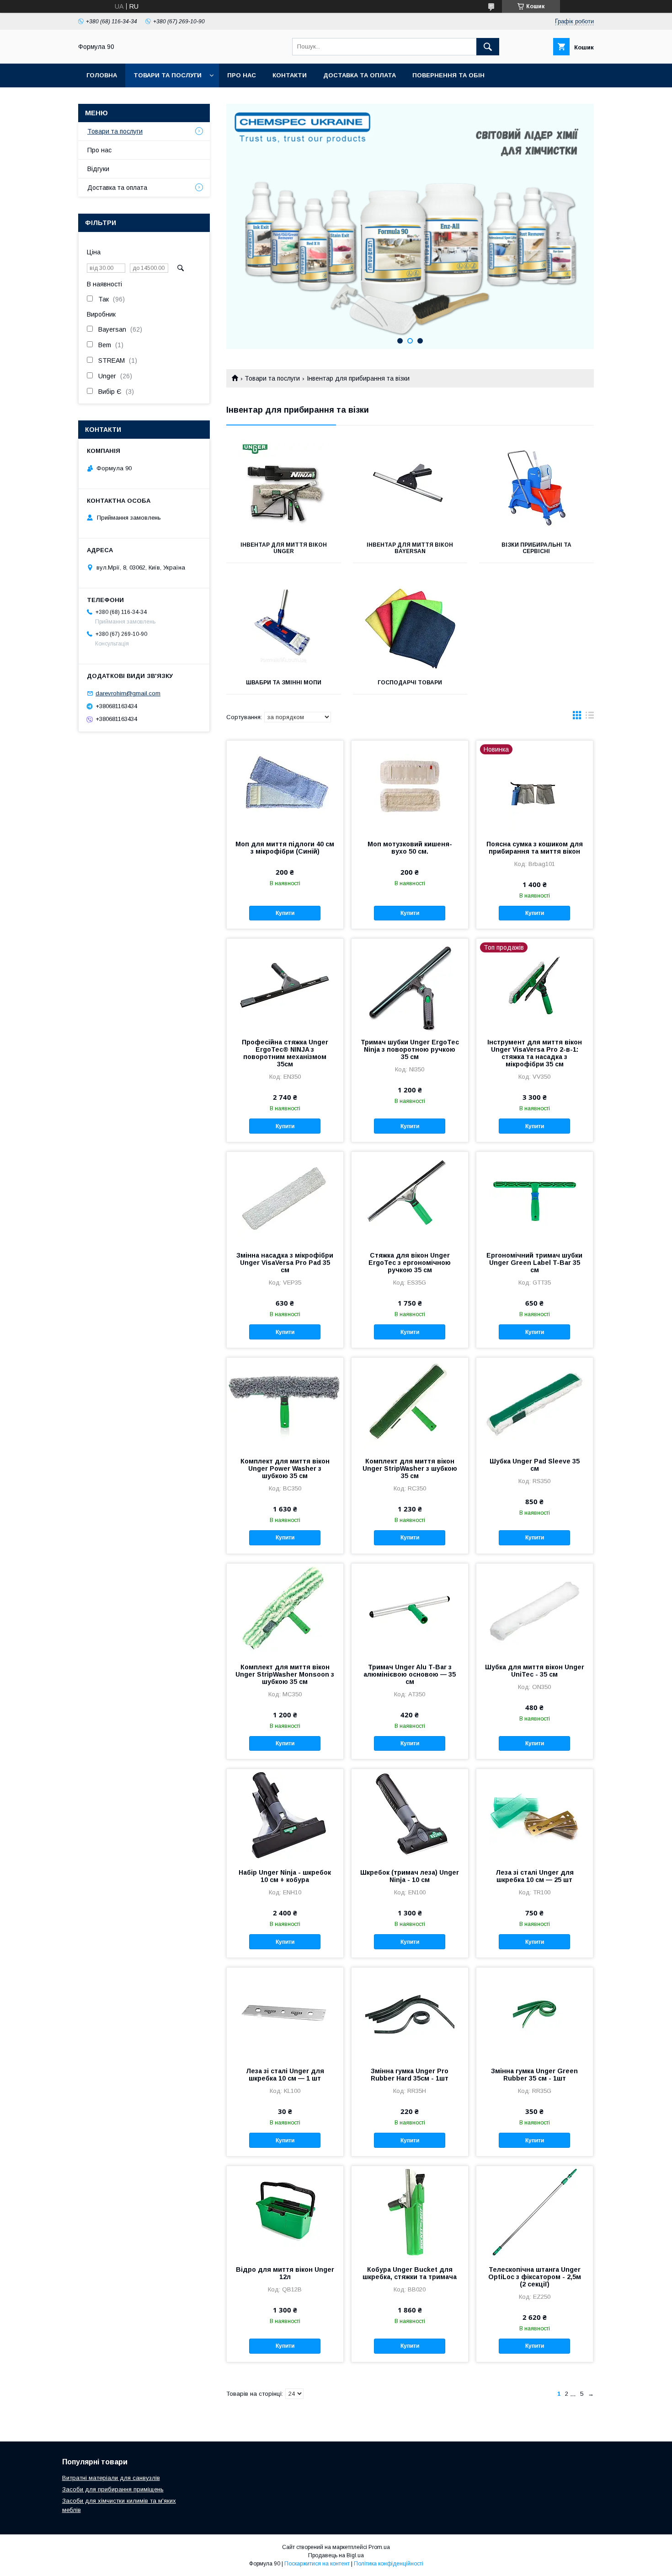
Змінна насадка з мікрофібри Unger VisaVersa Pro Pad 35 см (285, 1263)
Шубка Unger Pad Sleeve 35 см (535, 1465)
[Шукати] (488, 47)
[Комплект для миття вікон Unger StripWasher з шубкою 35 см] (410, 1404)
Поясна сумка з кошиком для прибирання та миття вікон (535, 848)
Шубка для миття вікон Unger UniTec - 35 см (535, 1671)
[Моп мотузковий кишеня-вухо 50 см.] (410, 786)
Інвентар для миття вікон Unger (284, 548)
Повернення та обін (448, 75)
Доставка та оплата (360, 75)
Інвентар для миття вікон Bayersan (410, 548)
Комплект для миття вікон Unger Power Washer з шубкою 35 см (285, 1468)
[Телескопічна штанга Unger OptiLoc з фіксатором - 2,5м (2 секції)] (535, 2212)
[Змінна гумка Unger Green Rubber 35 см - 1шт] (535, 2013)
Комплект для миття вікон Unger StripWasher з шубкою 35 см (410, 1468)
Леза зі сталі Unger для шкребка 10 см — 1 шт (285, 2075)
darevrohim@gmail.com (128, 693)
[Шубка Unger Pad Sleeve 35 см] (535, 1404)
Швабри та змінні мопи (284, 683)
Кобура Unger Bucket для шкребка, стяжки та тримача (410, 2273)
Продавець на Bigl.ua (336, 2555)
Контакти (290, 75)
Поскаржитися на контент (317, 2564)
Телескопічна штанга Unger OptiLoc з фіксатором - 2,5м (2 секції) (535, 2277)
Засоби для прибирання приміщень (113, 2489)
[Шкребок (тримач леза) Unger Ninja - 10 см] (410, 1815)
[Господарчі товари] (410, 625)
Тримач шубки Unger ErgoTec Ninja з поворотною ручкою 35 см (410, 1049)
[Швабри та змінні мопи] (284, 625)
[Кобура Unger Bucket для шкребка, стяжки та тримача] (410, 2212)
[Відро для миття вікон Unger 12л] (285, 2212)
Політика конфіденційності (389, 2564)
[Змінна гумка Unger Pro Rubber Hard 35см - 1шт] (410, 2013)
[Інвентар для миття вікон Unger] (284, 488)
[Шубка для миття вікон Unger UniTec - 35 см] (535, 1609)
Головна (102, 75)
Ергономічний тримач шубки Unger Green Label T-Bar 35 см (534, 1263)
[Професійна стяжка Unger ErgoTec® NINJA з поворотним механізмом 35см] (285, 984)
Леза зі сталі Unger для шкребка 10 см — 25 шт (535, 1876)
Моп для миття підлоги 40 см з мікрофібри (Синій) (285, 848)
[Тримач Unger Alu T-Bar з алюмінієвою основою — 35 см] (410, 1609)
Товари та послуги (168, 75)
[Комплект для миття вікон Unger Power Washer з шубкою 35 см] (285, 1404)
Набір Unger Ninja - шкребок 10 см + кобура (285, 1876)
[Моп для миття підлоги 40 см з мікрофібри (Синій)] (285, 786)
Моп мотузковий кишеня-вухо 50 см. (410, 848)
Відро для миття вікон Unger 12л (285, 2273)
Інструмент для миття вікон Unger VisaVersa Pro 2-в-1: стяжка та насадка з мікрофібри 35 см (535, 1053)
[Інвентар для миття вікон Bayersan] (410, 488)
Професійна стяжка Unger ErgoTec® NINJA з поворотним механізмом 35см (285, 1053)
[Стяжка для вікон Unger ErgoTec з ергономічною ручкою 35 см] (410, 1198)
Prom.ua (379, 2547)
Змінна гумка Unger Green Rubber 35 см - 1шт (534, 2075)
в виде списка (590, 717)
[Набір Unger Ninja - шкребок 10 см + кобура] (285, 1815)
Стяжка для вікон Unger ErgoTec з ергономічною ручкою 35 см (410, 1263)
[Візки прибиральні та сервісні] (536, 488)
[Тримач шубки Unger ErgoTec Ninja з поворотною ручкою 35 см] (410, 984)
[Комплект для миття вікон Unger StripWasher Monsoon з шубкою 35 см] (285, 1609)
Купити (285, 913)
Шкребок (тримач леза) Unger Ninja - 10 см (410, 1876)
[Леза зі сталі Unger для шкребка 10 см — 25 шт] (535, 1815)
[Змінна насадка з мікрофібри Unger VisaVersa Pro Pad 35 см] (285, 1198)
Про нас (242, 75)
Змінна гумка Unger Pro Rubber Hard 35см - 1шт (410, 2075)
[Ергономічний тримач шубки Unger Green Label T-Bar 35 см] (535, 1198)
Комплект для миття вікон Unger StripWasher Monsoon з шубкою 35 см (285, 1674)
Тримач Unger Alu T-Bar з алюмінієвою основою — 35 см (410, 1674)
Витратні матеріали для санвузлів (111, 2478)
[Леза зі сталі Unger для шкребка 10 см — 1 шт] (285, 2013)
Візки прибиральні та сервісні (536, 548)
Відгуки (98, 169)
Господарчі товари (410, 683)
